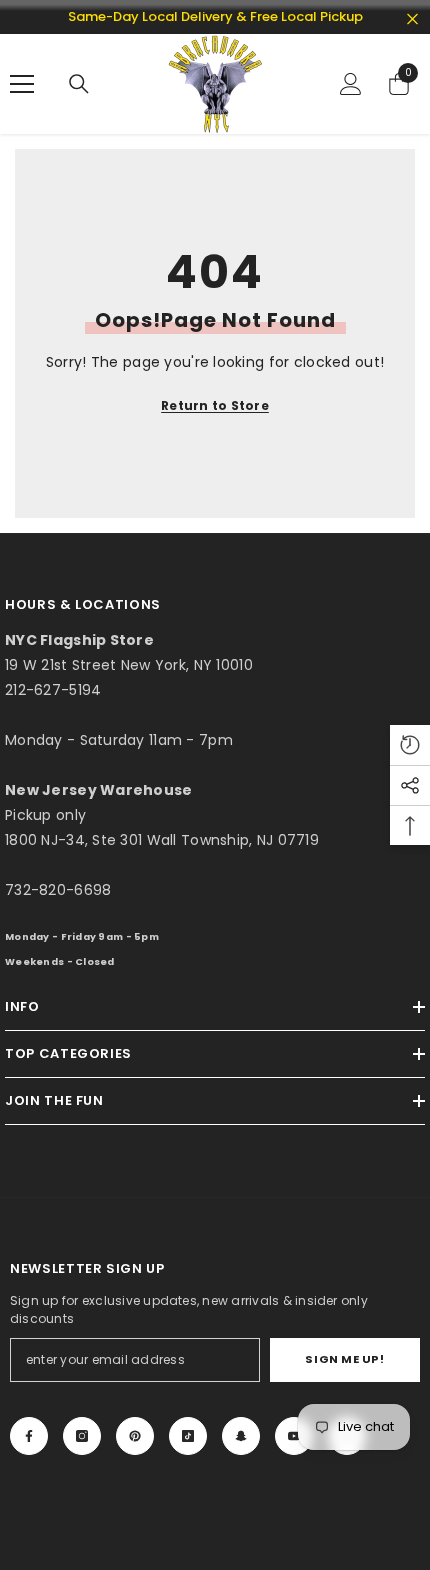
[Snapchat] (241, 1436)
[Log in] (351, 84)
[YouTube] (294, 1436)
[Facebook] (29, 1436)
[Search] (79, 84)
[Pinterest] (135, 1436)
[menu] (22, 84)
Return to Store (215, 405)
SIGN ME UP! (344, 1359)
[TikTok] (188, 1436)
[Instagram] (82, 1436)
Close (412, 19)
